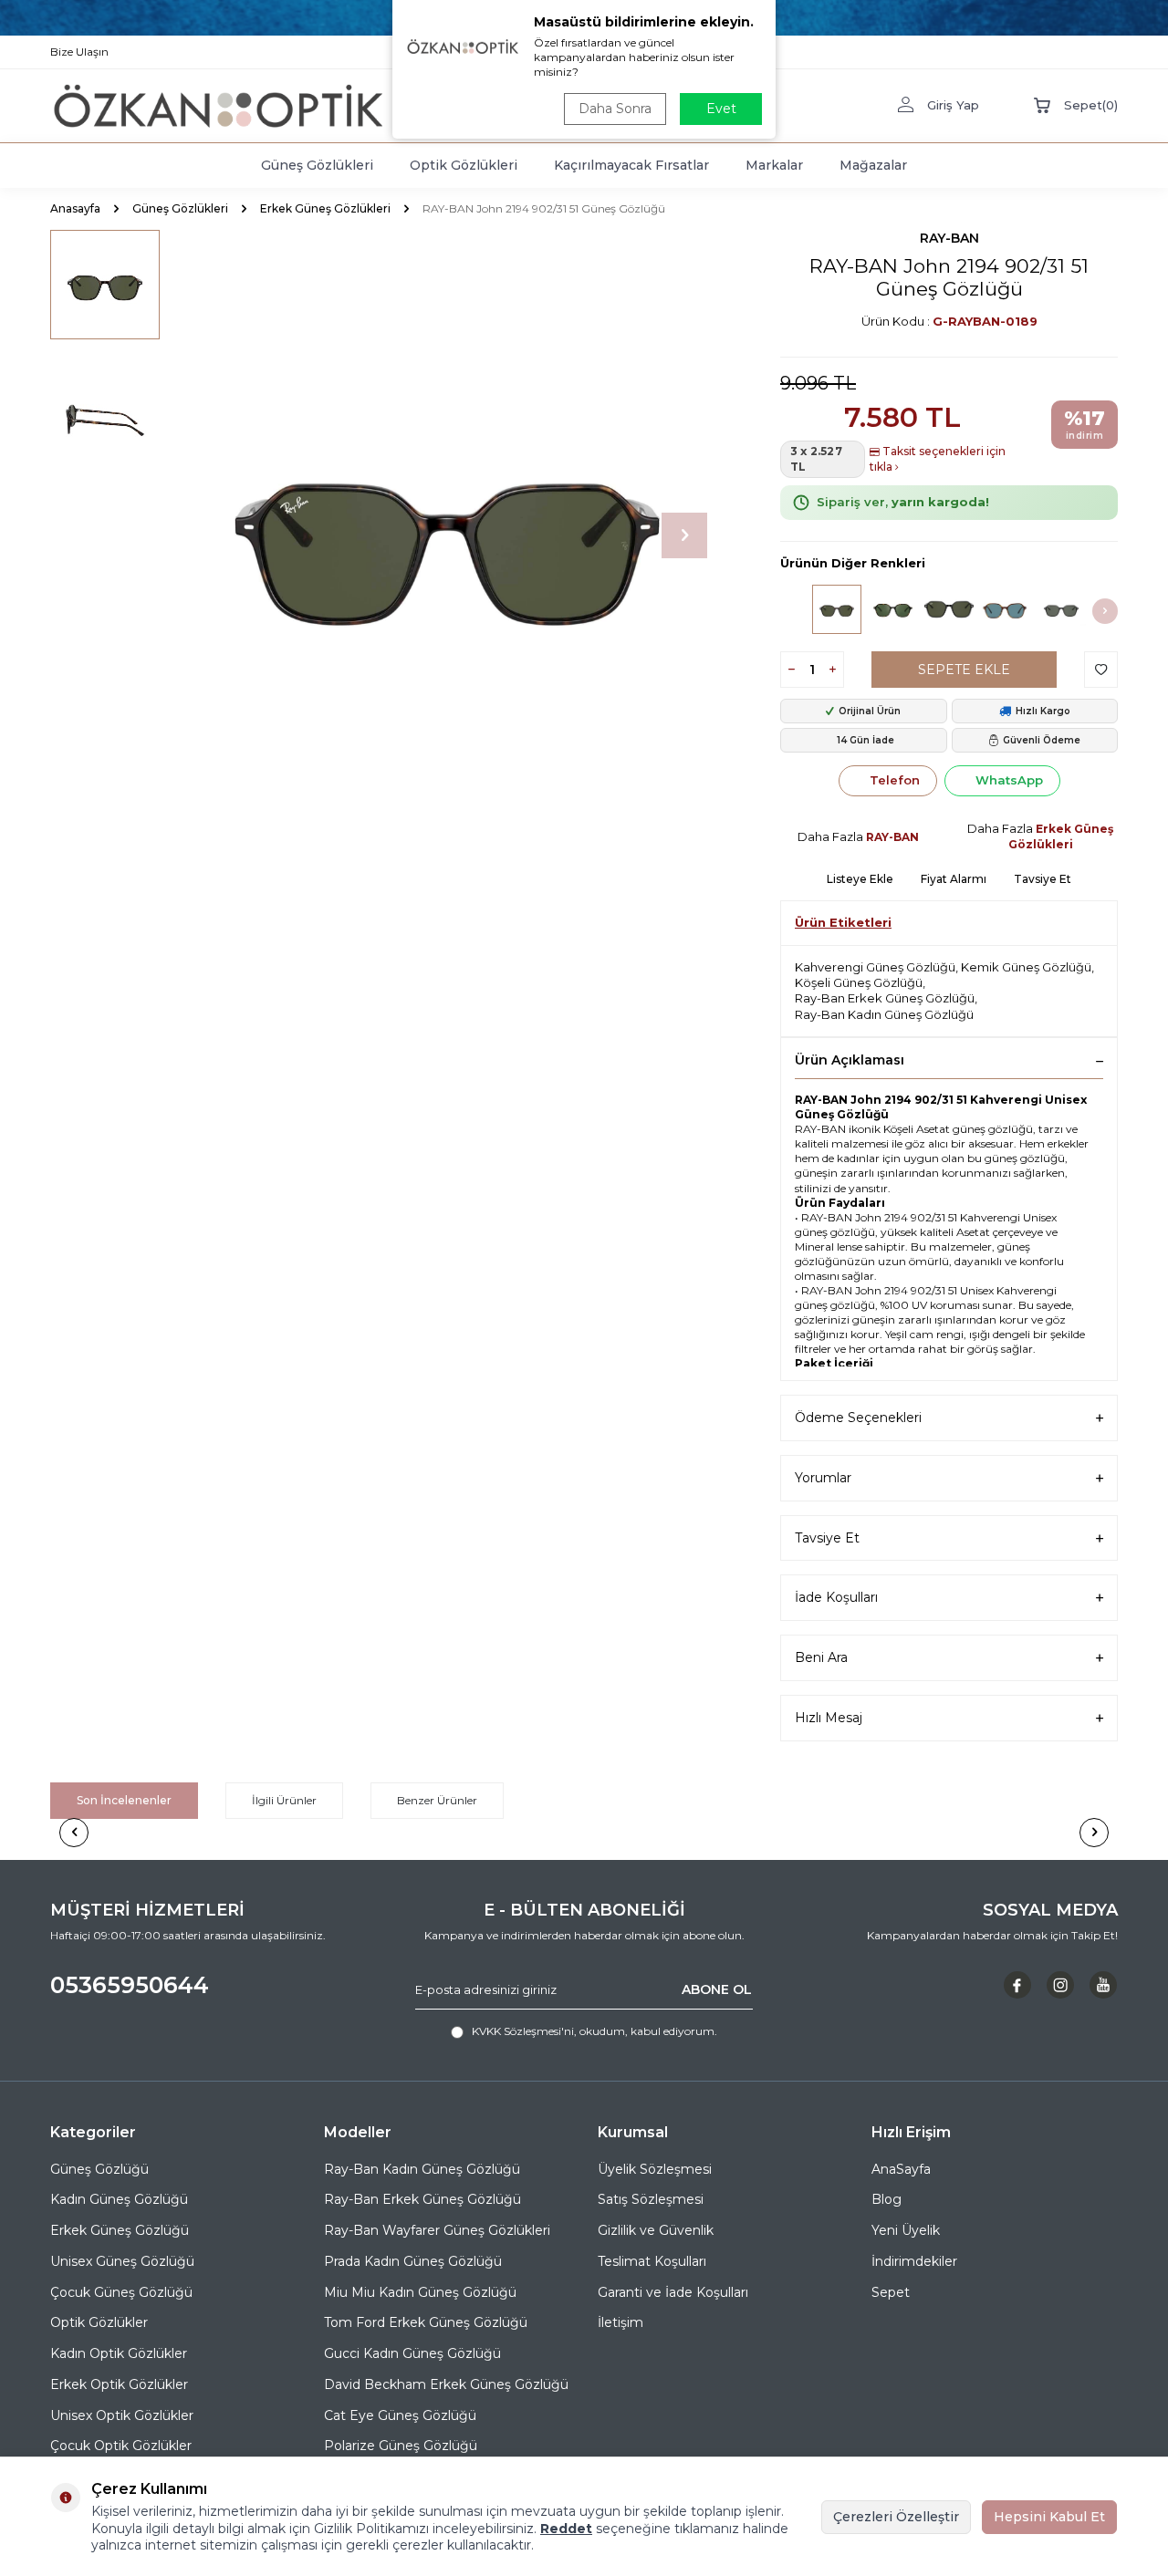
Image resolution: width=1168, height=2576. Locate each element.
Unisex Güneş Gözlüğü (122, 2261)
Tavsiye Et (1043, 879)
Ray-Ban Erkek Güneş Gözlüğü (885, 998)
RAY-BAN (949, 238)
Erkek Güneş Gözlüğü (120, 2230)
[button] (684, 535)
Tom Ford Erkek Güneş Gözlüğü (426, 2322)
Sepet (891, 2292)
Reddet (566, 2529)
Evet (721, 109)
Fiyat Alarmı (954, 879)
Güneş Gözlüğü (99, 2169)
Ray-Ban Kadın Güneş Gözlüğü (884, 1014)
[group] (447, 535)
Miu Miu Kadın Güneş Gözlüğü (420, 2292)
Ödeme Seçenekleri (858, 1418)
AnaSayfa (901, 2169)
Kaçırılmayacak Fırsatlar (631, 165)
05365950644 (130, 1985)
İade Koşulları (836, 1597)
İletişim (620, 2322)
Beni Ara (821, 1657)
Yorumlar (823, 1478)
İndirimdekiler (914, 2261)
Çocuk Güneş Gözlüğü (121, 2292)
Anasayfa (75, 208)
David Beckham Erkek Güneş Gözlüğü (446, 2384)
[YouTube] (1103, 1985)
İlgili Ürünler (284, 1800)
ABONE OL (717, 1989)
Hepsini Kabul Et (1049, 2517)
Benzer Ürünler (437, 1800)
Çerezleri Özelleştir (896, 2517)
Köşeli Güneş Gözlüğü (859, 982)
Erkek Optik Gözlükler (119, 2384)
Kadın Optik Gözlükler (119, 2353)
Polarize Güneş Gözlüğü (401, 2446)
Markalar (774, 165)
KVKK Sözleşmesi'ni (523, 2031)
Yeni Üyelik (906, 2230)
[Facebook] (1017, 1985)
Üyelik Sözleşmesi (655, 2169)
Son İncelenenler (124, 1800)
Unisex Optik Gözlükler (122, 2415)
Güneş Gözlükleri (317, 165)
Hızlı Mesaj (829, 1718)
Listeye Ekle (860, 879)
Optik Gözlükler (99, 2322)
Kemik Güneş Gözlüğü (1026, 967)
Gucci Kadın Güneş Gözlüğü (412, 2353)
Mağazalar (873, 165)
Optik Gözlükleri (464, 165)
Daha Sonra (615, 109)
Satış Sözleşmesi (651, 2199)
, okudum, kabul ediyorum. (594, 2031)
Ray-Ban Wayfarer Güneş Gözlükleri (437, 2230)
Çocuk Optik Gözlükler (121, 2446)
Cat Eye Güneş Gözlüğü (400, 2415)
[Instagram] (1060, 1985)
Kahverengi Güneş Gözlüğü (875, 967)
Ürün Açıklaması (850, 1060)
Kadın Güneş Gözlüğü (119, 2199)
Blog (886, 2199)
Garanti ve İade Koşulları (673, 2292)
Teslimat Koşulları (652, 2261)
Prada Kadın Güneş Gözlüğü (413, 2261)
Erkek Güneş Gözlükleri (325, 208)
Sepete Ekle (964, 670)
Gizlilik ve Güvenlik (656, 2230)
